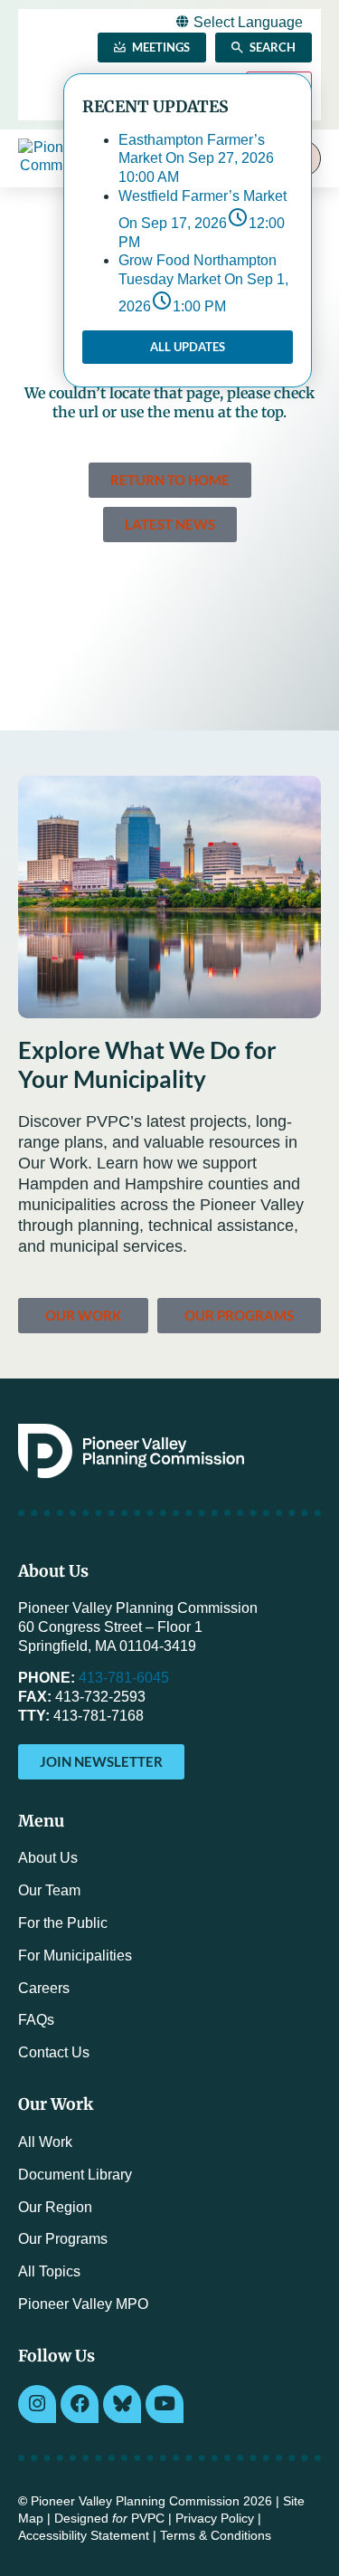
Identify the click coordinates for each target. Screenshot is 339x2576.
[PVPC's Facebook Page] (80, 2404)
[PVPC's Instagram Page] (37, 2404)
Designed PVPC (109, 2519)
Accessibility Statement (84, 2536)
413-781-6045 (124, 1678)
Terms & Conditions (216, 2536)
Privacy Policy (215, 2519)
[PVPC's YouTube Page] (165, 2404)
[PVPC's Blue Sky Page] (122, 2404)
